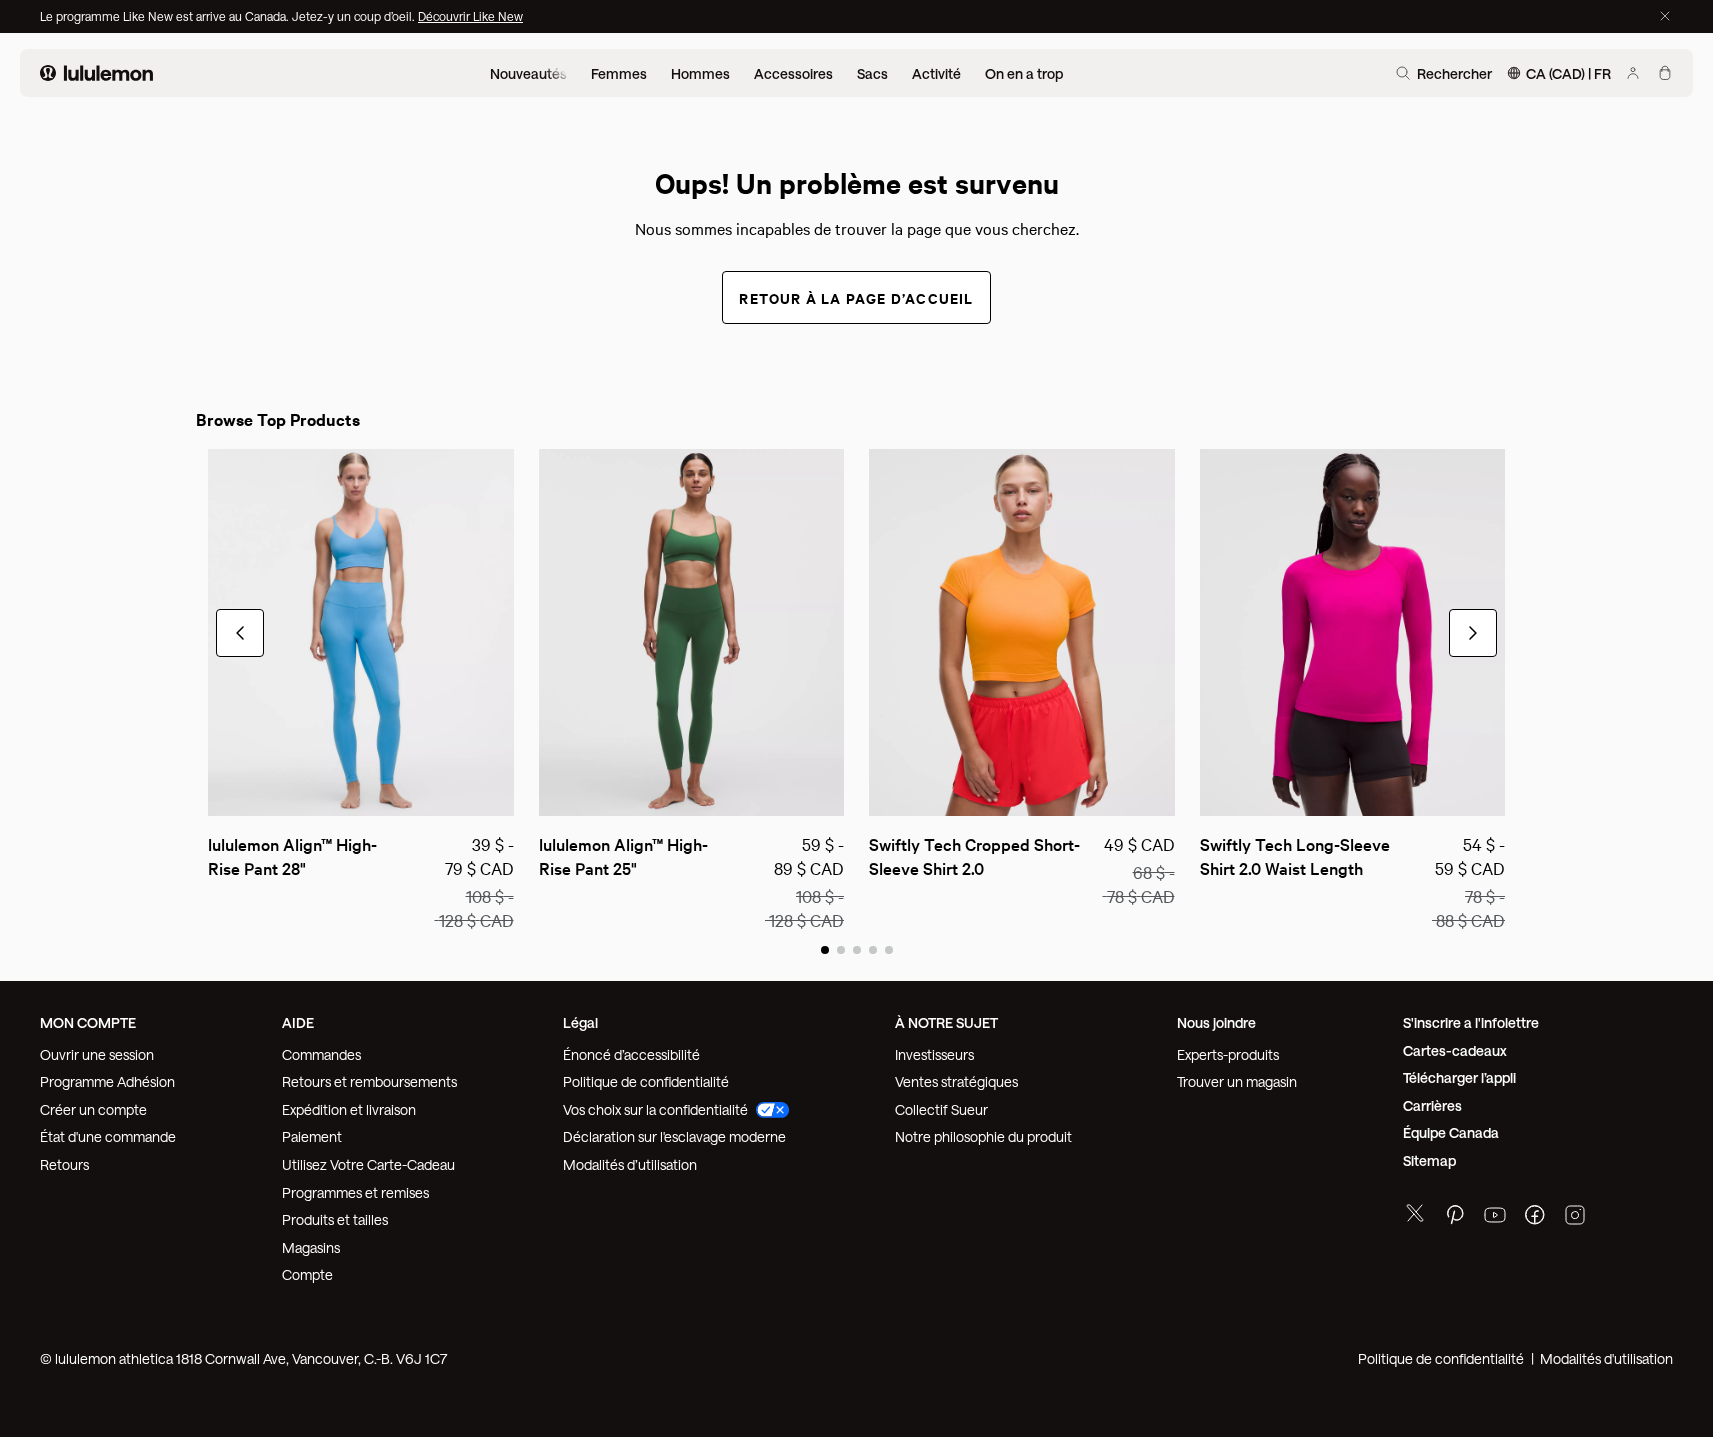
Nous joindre (1216, 1022)
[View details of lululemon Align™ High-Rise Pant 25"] (692, 632)
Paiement (312, 1136)
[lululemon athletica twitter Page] (1415, 1215)
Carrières (1432, 1105)
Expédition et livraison (349, 1109)
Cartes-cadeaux (1455, 1050)
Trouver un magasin (1237, 1081)
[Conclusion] (1665, 16)
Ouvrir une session (97, 1054)
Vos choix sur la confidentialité (655, 1109)
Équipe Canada (1451, 1132)
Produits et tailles (335, 1219)
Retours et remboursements (369, 1081)
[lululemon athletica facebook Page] (1535, 1217)
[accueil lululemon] (96, 73)
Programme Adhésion (107, 1081)
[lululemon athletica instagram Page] (1575, 1217)
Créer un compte (93, 1109)
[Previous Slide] (222, 792)
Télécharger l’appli (1459, 1077)
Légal (580, 1022)
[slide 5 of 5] (889, 949)
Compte (309, 1274)
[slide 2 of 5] (841, 949)
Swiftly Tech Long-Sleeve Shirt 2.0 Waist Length (1297, 855)
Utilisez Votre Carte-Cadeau (368, 1164)
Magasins (311, 1247)
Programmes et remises (355, 1192)
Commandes (321, 1054)
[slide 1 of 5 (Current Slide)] (825, 949)
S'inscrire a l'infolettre (1471, 1022)
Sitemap (1429, 1160)
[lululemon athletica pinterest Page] (1455, 1217)
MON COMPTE (88, 1022)
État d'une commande (108, 1136)
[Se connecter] (1633, 73)
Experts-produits (1228, 1054)
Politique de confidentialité (646, 1081)
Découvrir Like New (470, 16)
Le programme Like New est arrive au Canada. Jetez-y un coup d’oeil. (229, 16)
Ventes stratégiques (956, 1081)
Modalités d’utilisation (630, 1164)
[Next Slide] (500, 792)
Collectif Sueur (941, 1109)
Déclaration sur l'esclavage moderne (674, 1136)
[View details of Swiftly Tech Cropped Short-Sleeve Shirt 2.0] (1022, 632)
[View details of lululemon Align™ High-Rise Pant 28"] (361, 632)
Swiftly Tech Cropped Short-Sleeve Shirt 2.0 (974, 855)
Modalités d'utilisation (1606, 1358)
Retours (64, 1164)
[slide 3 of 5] (857, 949)
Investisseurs (934, 1054)
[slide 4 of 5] (873, 949)
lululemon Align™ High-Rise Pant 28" (292, 855)
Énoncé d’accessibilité (631, 1054)
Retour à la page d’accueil (856, 297)
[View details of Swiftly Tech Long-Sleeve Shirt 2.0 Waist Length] (1353, 632)
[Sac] (1665, 73)
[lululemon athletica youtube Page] (1495, 1217)
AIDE (298, 1022)
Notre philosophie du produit (983, 1136)
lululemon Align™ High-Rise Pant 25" (623, 855)
